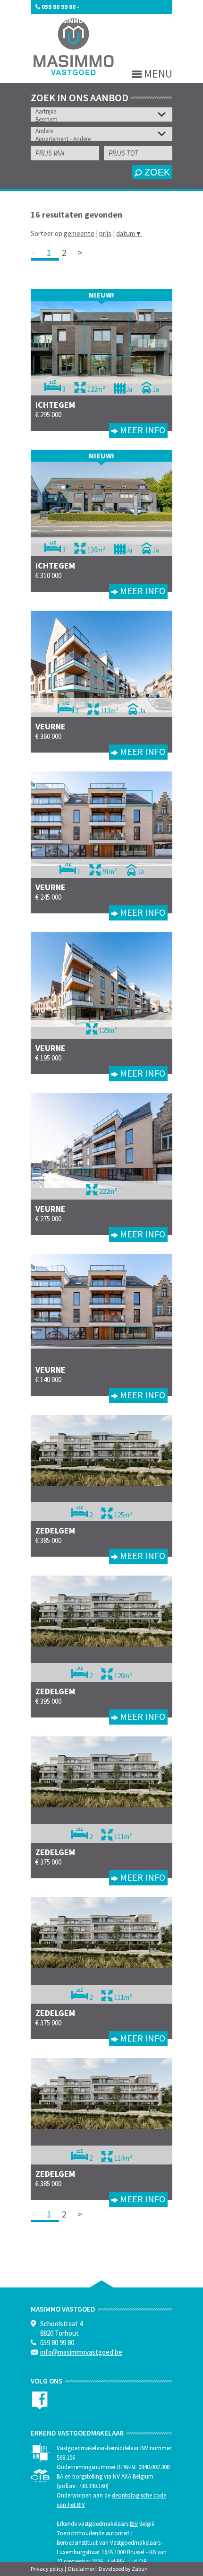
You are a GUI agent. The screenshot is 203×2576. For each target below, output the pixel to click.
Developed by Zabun (123, 2569)
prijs (105, 233)
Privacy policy (47, 2569)
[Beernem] (104, 119)
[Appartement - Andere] (104, 139)
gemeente (79, 233)
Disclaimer (81, 2569)
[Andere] (104, 131)
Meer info (142, 430)
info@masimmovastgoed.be (79, 21)
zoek (156, 172)
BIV (134, 2524)
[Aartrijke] (104, 111)
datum (129, 233)
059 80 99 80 (59, 7)
